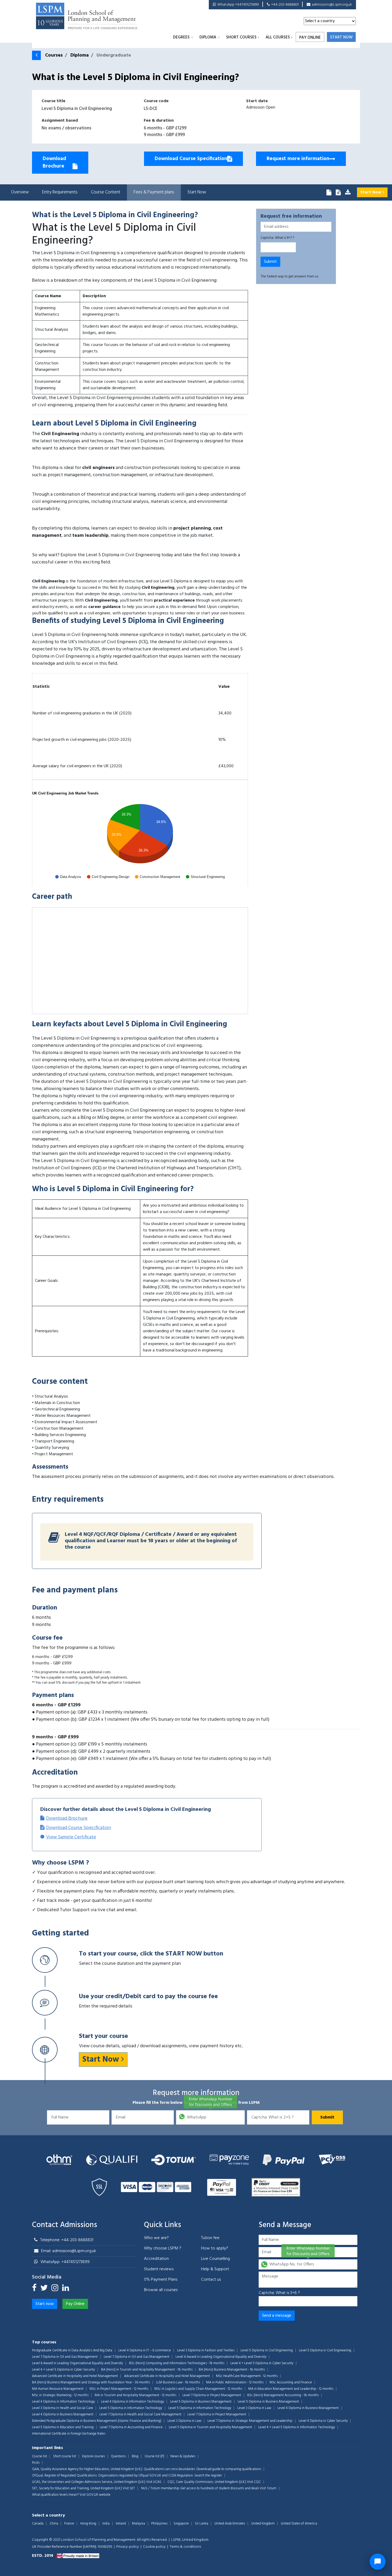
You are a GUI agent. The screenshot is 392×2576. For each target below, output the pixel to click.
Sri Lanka (202, 2524)
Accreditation (156, 2259)
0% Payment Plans (161, 2280)
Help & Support (215, 2269)
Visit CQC (254, 2482)
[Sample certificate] (348, 193)
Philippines (159, 2524)
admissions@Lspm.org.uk (332, 5)
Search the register (208, 2476)
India (106, 2524)
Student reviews (159, 2269)
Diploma (208, 37)
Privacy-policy (128, 2547)
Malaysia (139, 2524)
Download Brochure (67, 1818)
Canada (38, 2524)
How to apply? (215, 2248)
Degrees (181, 37)
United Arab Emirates (230, 2524)
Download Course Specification (79, 1828)
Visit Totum (268, 2488)
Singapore (181, 2524)
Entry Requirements (60, 192)
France (69, 2524)
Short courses (241, 37)
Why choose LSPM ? (163, 2248)
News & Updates (183, 2456)
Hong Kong (88, 2524)
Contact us (211, 2280)
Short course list (65, 2456)
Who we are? (156, 2238)
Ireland (121, 2524)
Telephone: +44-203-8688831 (67, 2240)
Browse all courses (161, 2290)
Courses (54, 55)
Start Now (197, 192)
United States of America (299, 2524)
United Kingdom (263, 2524)
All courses (278, 37)
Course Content (106, 192)
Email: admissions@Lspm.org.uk (69, 2251)
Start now (341, 37)
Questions (118, 2456)
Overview (20, 192)
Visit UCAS (154, 2482)
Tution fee (210, 2238)
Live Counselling (215, 2259)
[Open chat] (378, 2562)
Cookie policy (154, 2547)
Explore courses (93, 2456)
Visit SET (129, 2488)
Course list (39, 2456)
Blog (135, 2456)
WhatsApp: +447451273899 (65, 2262)
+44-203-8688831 (285, 5)
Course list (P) (154, 2456)
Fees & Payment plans (154, 192)
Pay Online (310, 38)
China (54, 2524)
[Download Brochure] (329, 193)
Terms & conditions (185, 2547)
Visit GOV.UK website (95, 2495)
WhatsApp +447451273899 (238, 5)
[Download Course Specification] (338, 193)
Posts (36, 2463)
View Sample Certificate (71, 1837)
